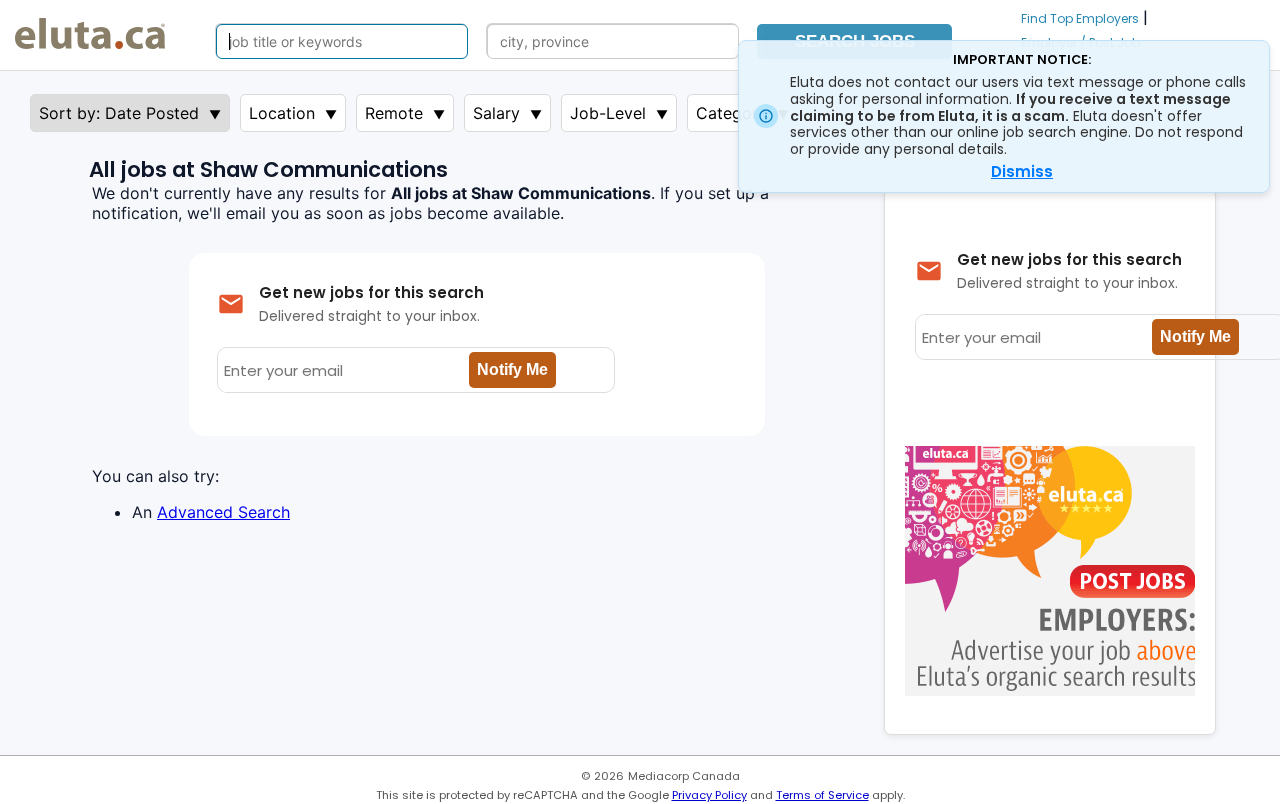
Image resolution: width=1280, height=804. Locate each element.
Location (282, 113)
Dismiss (1022, 171)
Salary (496, 113)
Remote (394, 113)
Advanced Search (223, 512)
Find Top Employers (1080, 18)
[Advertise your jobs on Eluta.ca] (1055, 690)
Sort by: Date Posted (119, 113)
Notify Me (512, 369)
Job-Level (608, 113)
